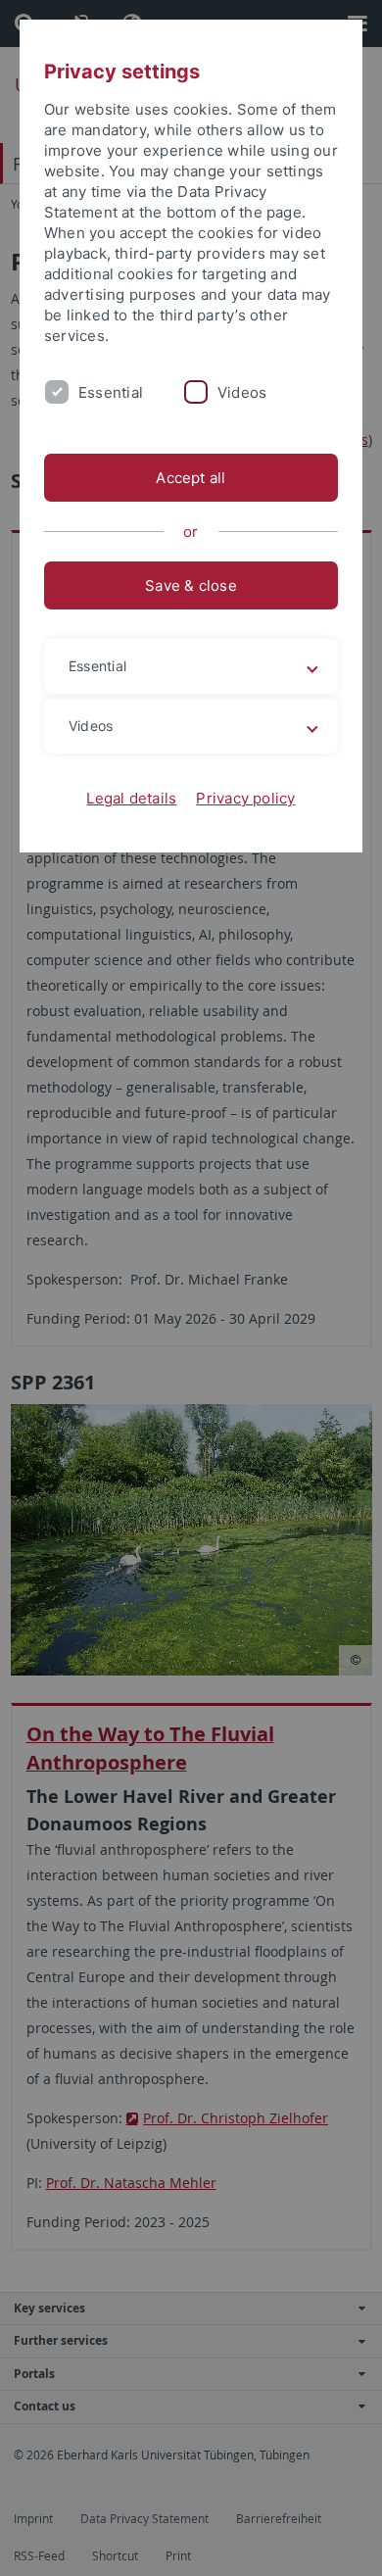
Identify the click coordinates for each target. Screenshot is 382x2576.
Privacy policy (245, 798)
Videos (242, 392)
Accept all (191, 478)
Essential (111, 392)
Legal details (131, 798)
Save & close (191, 585)
